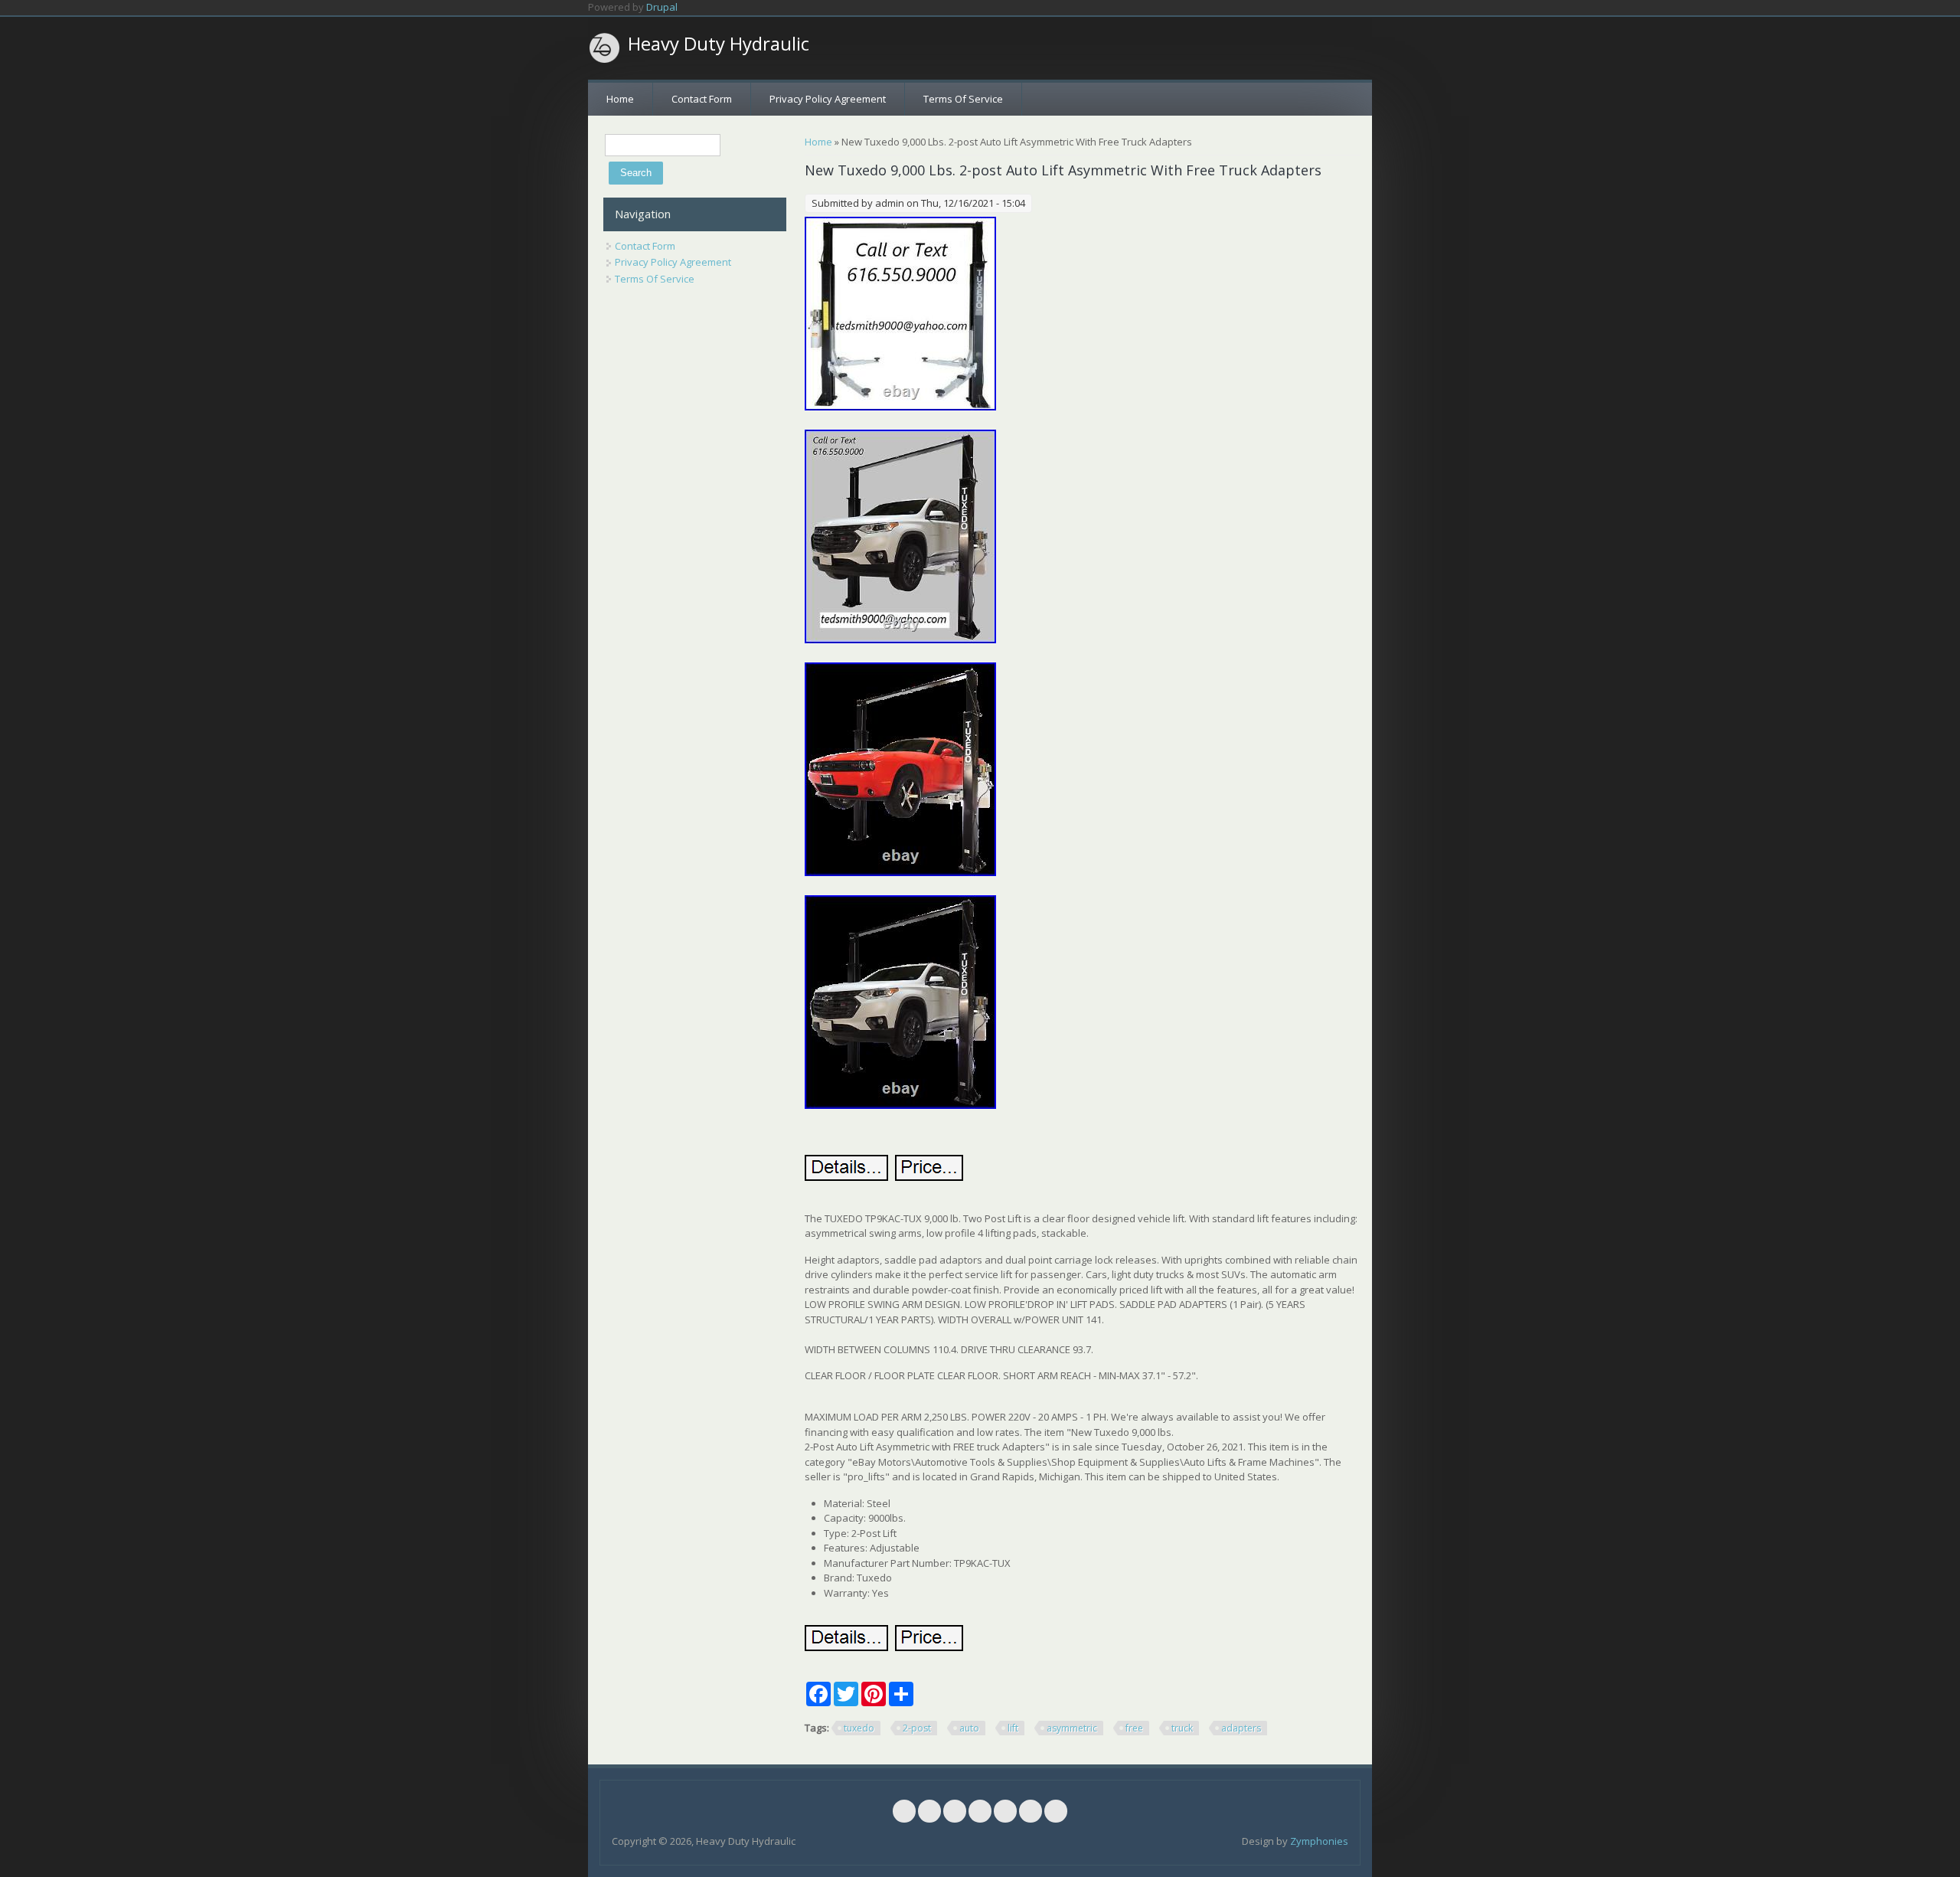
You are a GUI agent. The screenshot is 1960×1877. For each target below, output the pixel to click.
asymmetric (1072, 1728)
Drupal (662, 7)
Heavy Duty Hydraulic (719, 44)
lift (1013, 1728)
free (1134, 1728)
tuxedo (859, 1728)
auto (969, 1728)
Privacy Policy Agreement (828, 99)
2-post (917, 1728)
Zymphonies (1319, 1841)
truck (1182, 1728)
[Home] (605, 48)
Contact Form (702, 99)
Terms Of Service (963, 99)
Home (620, 99)
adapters (1241, 1728)
